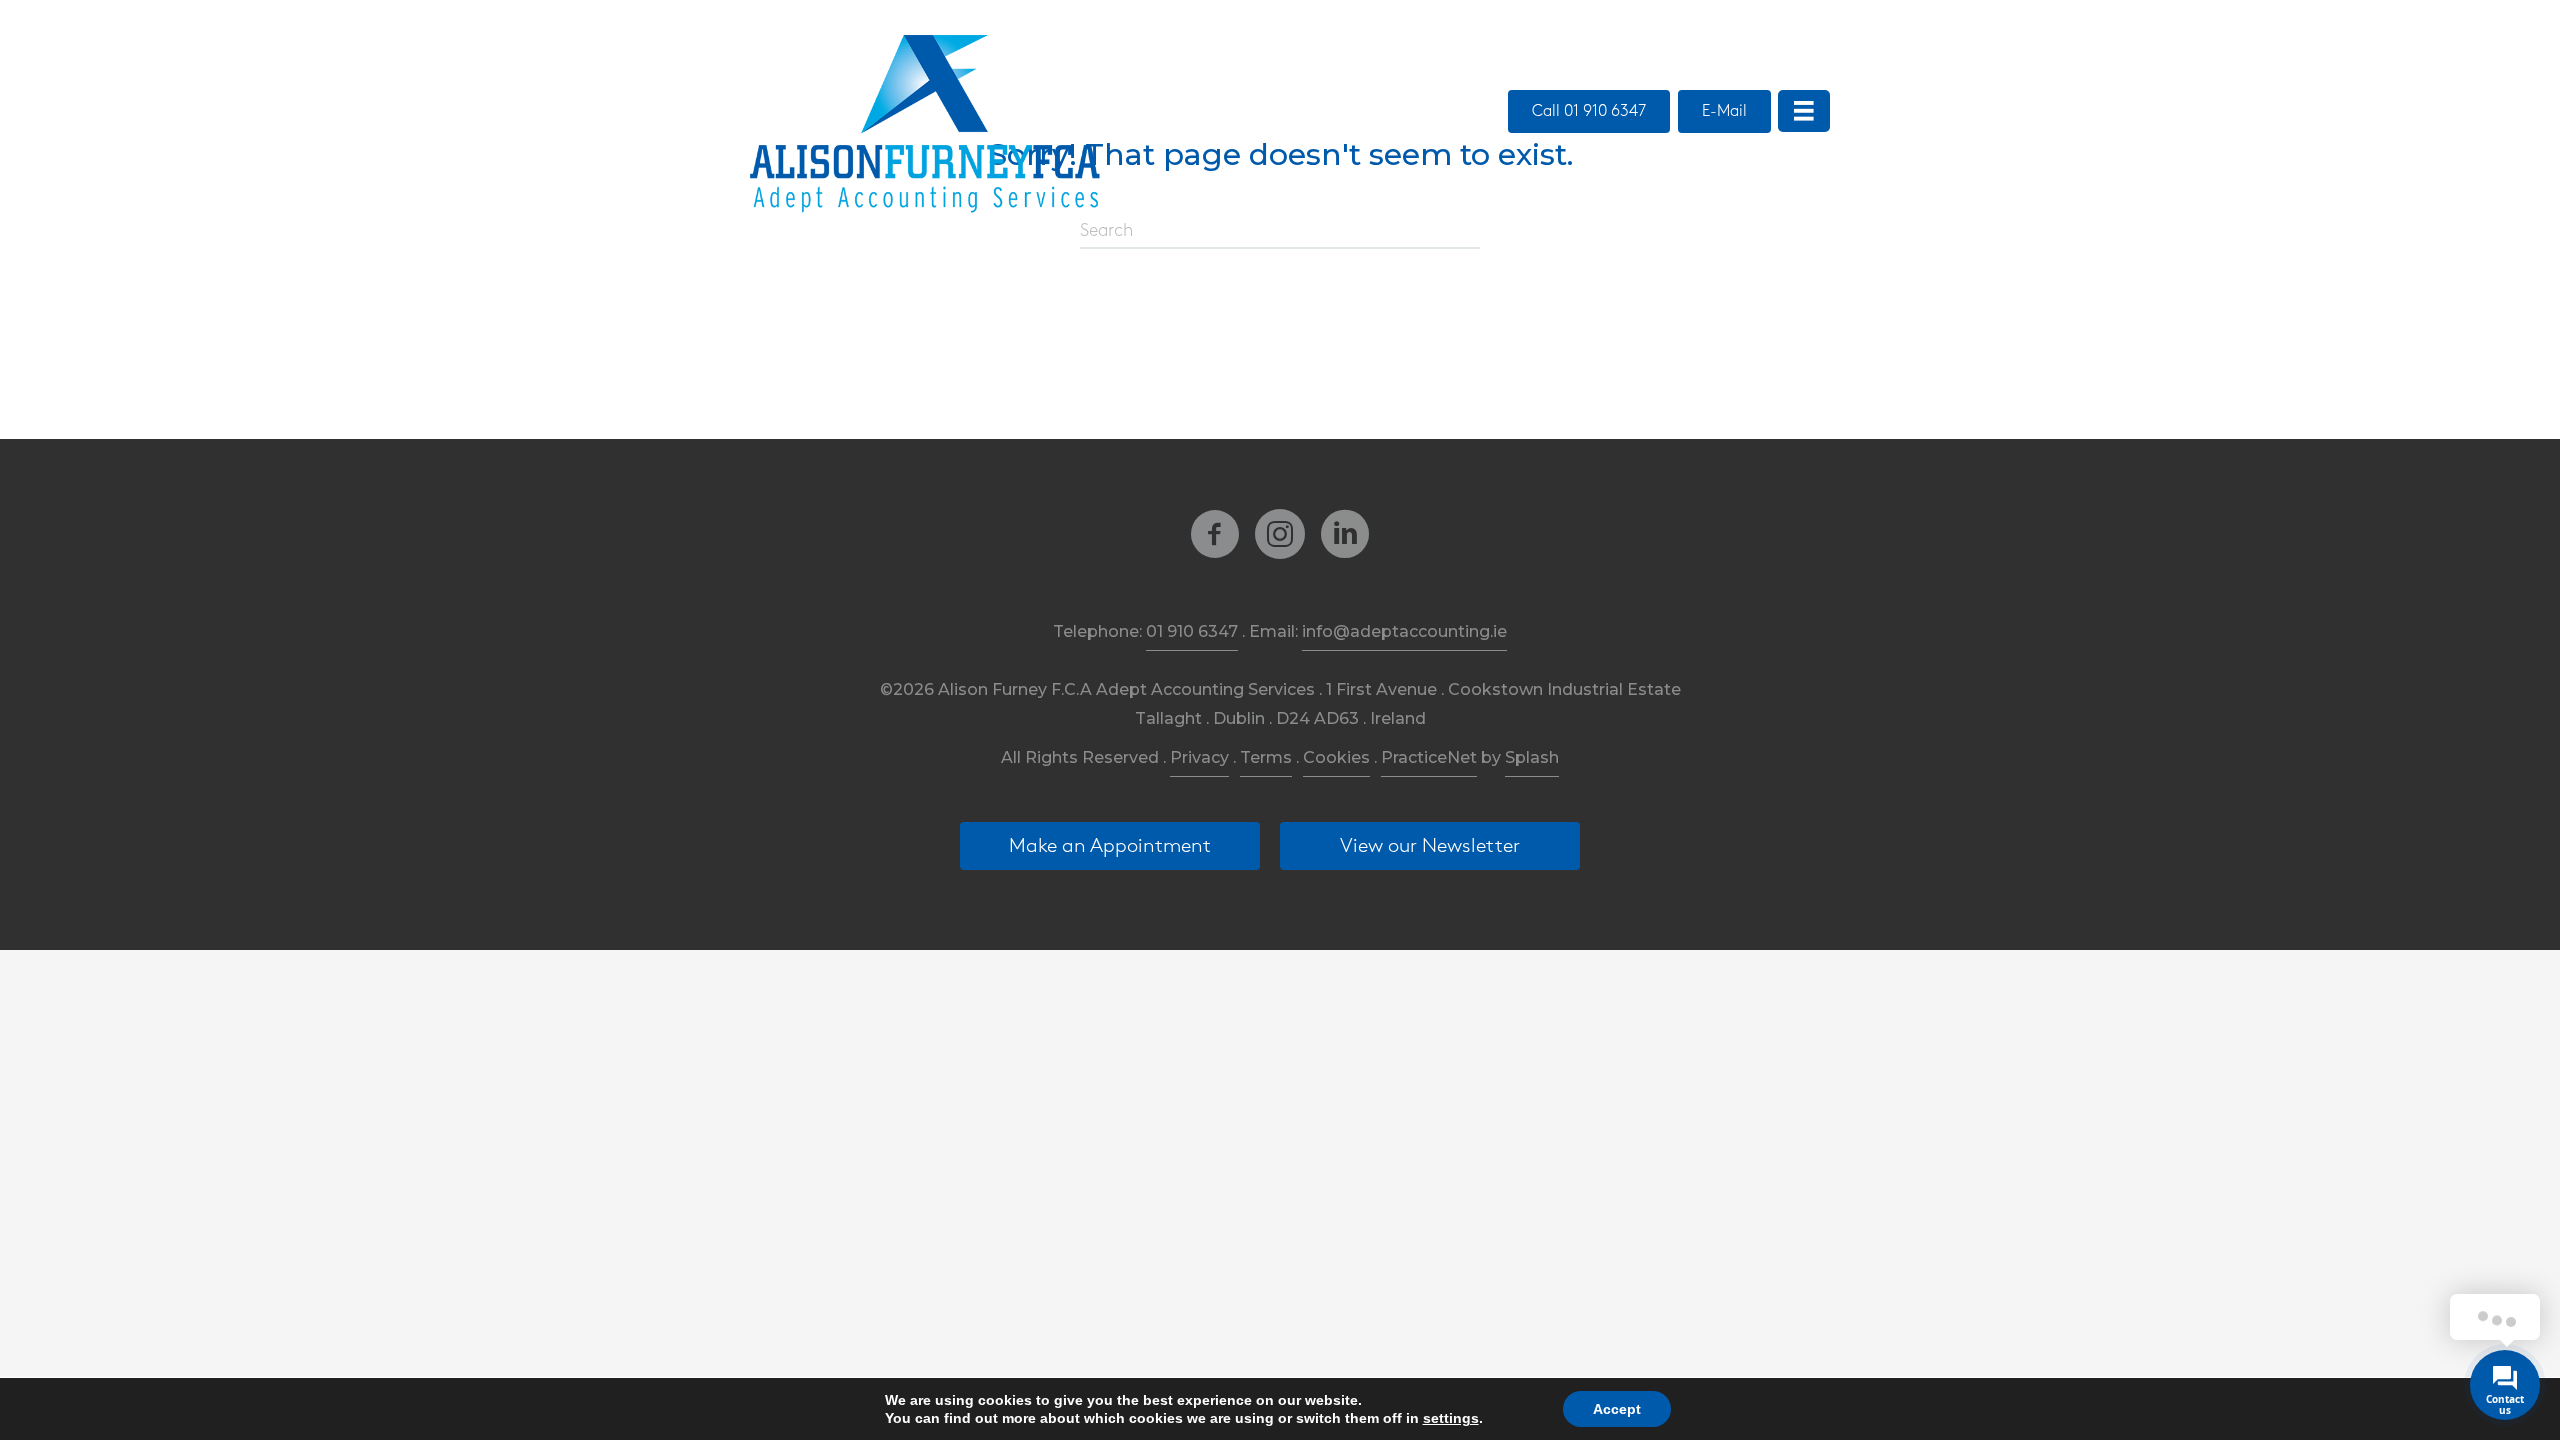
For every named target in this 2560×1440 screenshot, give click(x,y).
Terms (1266, 757)
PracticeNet (1429, 757)
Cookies (1336, 757)
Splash (1532, 757)
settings (1451, 1418)
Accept (1617, 1409)
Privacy (1199, 757)
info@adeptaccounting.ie (1404, 631)
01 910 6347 (1192, 631)
